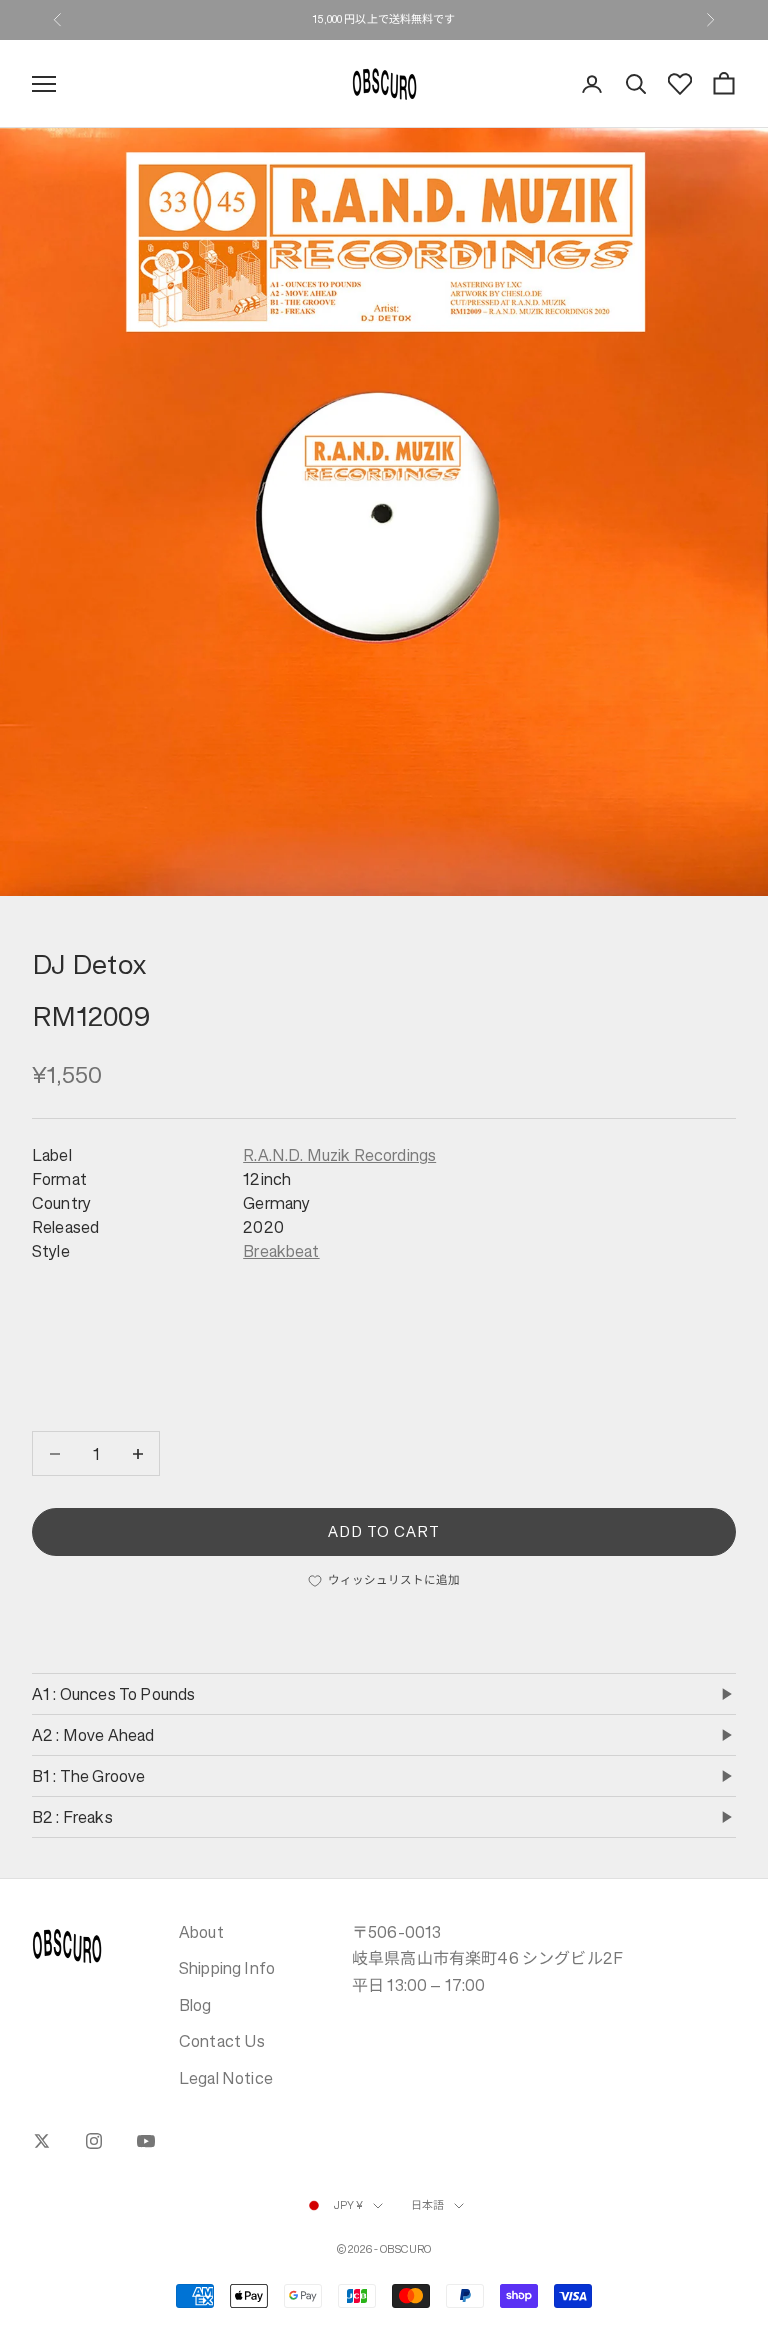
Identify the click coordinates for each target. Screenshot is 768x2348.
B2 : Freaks (72, 1817)
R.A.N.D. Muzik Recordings (339, 1155)
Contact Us (222, 2041)
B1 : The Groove (88, 1776)
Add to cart (384, 1531)
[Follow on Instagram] (94, 2141)
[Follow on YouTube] (146, 2141)
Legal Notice (226, 2078)
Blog (195, 2005)
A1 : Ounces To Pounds (113, 1694)
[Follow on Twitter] (42, 2141)
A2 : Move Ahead (93, 1735)
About (201, 1932)
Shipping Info (227, 1968)
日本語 (427, 2205)
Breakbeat (281, 1251)
